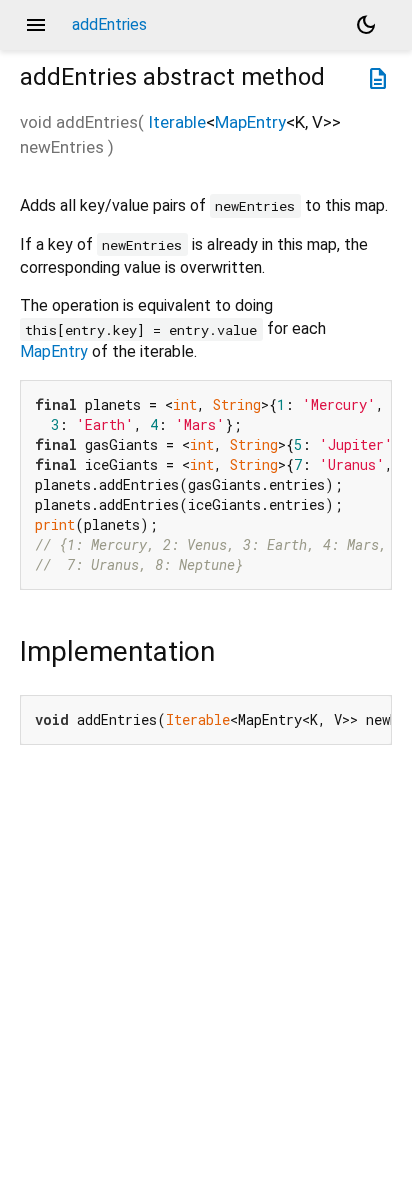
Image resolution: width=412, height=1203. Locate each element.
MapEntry (250, 122)
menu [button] (36, 25)
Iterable (177, 122)
